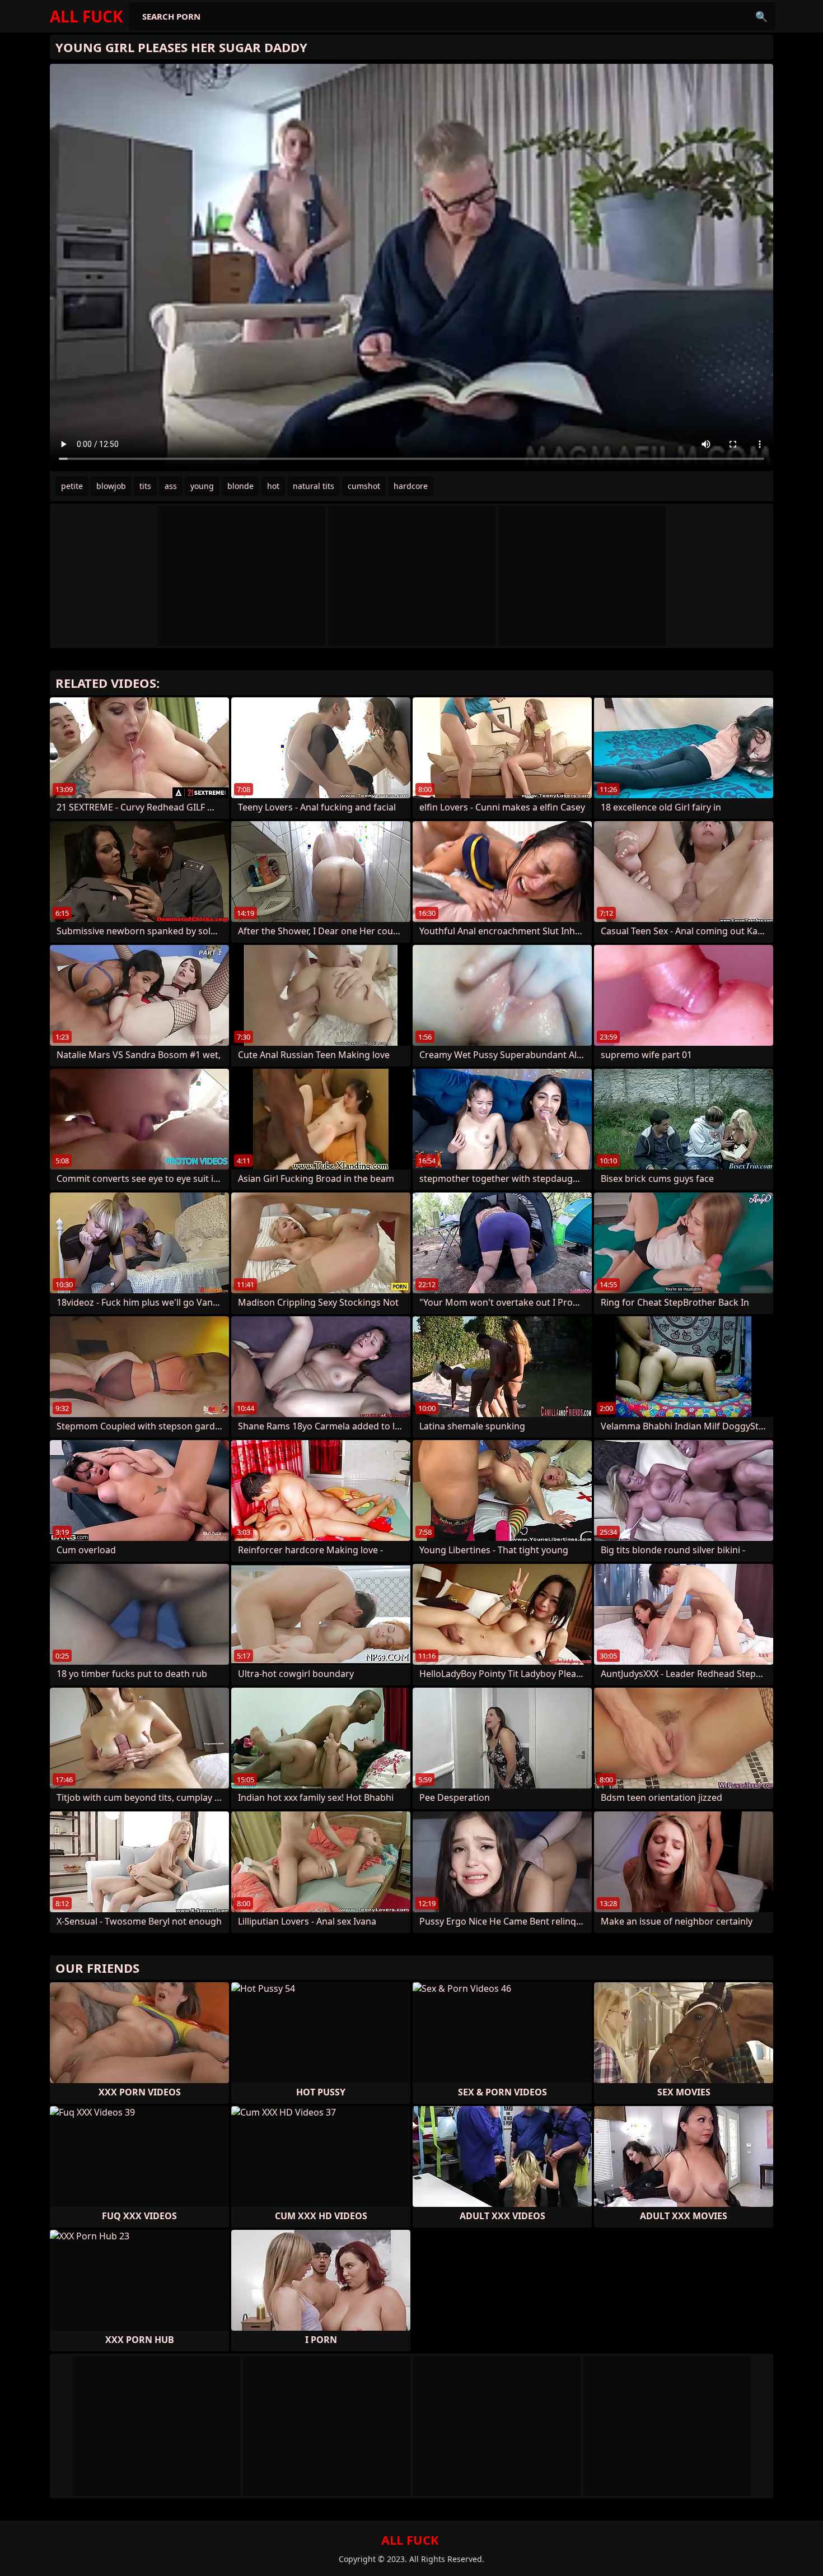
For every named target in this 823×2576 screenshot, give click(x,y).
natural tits (314, 486)
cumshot (364, 486)
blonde (240, 486)
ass (171, 486)
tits (145, 486)
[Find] (761, 16)
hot (273, 486)
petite (72, 486)
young (202, 486)
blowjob (111, 486)
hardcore (411, 486)
